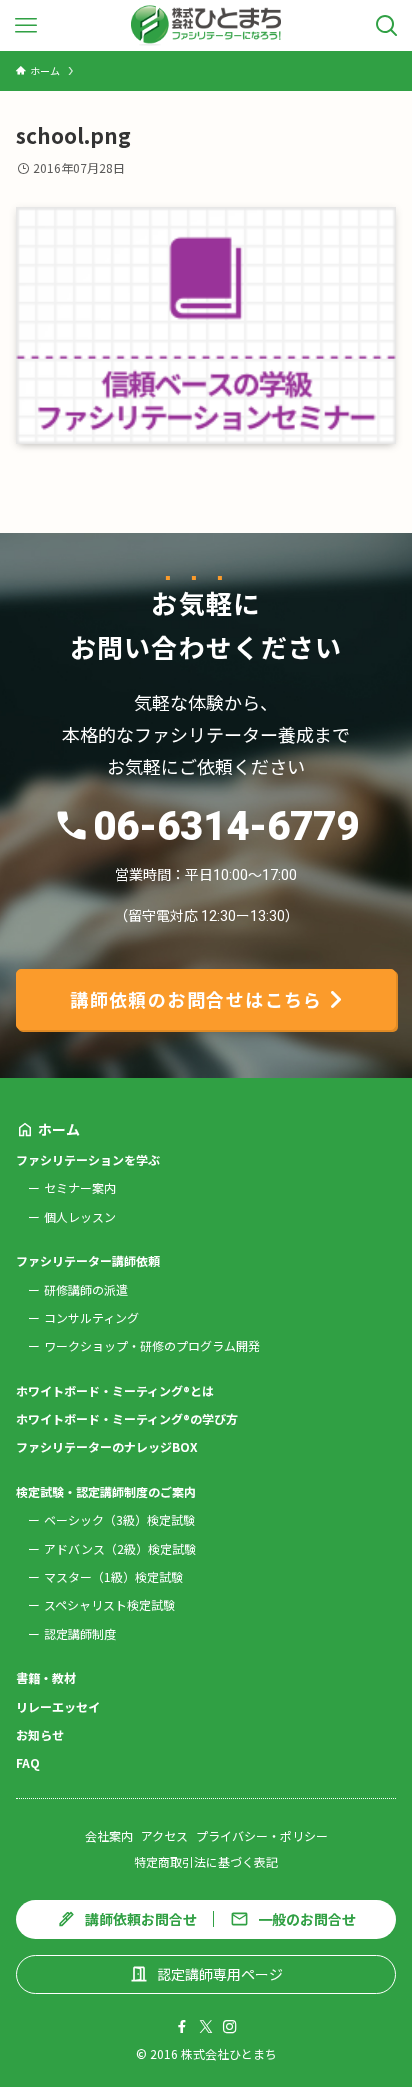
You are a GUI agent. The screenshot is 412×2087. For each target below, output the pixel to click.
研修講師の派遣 (86, 1289)
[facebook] (182, 2027)
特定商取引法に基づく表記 (206, 1861)
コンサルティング (91, 1317)
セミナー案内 (80, 1187)
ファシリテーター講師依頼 (88, 1260)
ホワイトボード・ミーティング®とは (115, 1390)
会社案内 (109, 1835)
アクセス (164, 1835)
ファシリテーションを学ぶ (88, 1159)
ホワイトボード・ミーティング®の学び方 (127, 1418)
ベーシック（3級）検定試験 (119, 1519)
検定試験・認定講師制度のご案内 (106, 1491)
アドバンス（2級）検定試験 (120, 1548)
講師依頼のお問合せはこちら (196, 999)
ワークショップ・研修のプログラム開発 (152, 1345)
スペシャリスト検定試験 (109, 1604)
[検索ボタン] (386, 25)
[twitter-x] (206, 2027)
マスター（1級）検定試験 (113, 1576)
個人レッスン (80, 1216)
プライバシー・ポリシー (262, 1835)
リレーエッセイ (58, 1706)
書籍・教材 (46, 1677)
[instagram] (230, 2027)
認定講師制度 (80, 1633)
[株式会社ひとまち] (206, 25)
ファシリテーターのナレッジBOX (107, 1446)
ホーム (59, 1129)
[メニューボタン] (25, 25)
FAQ (28, 1762)
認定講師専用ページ (220, 1974)
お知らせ (40, 1734)
